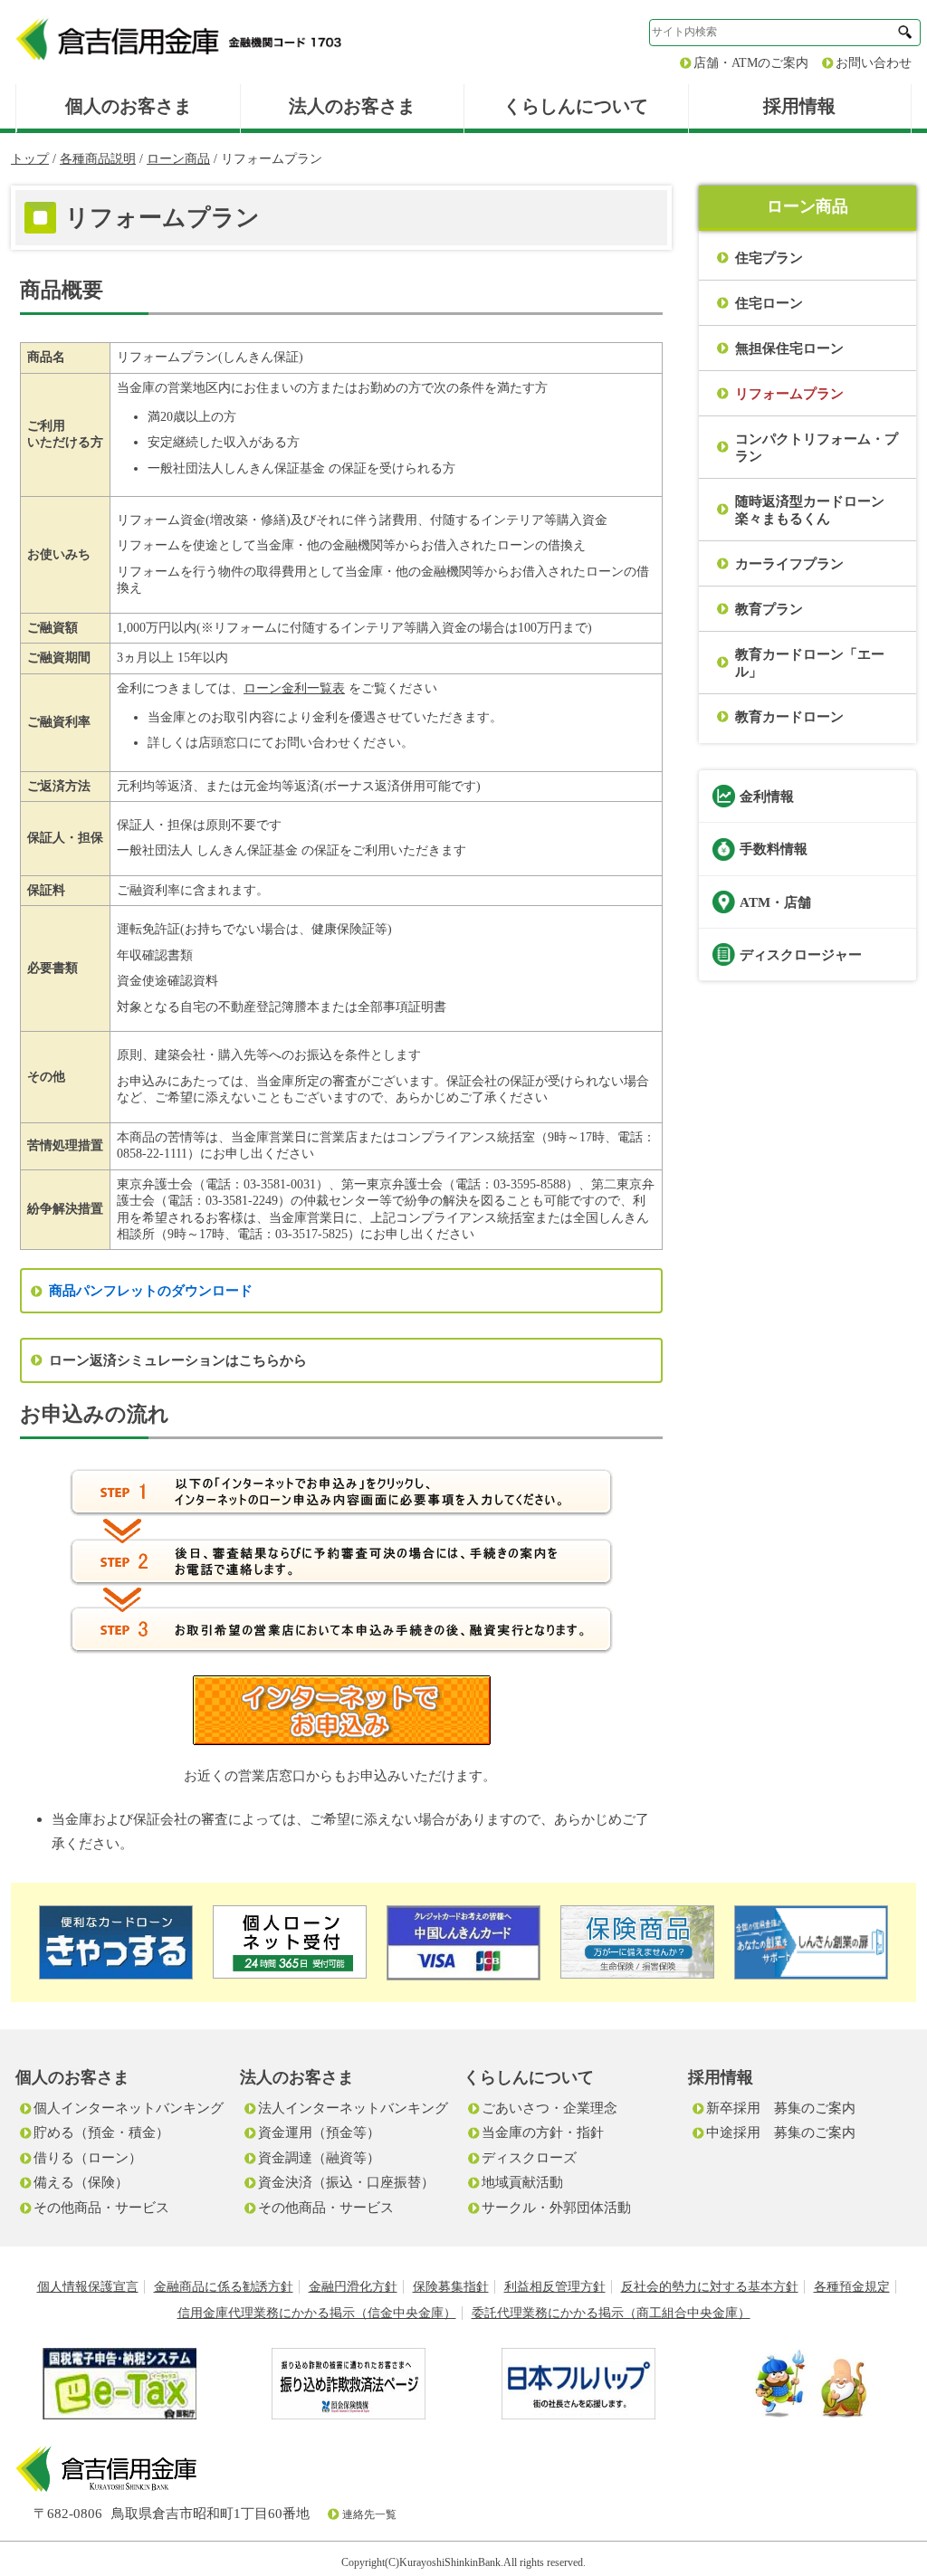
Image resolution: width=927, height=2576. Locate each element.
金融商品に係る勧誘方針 (224, 2287)
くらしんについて (576, 106)
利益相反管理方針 (555, 2287)
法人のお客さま (352, 106)
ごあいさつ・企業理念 (550, 2108)
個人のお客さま (129, 106)
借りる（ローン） (88, 2157)
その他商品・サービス (101, 2207)
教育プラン (769, 609)
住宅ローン (769, 303)
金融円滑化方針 (353, 2287)
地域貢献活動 (522, 2182)
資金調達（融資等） (319, 2157)
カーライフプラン (789, 563)
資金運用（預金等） (319, 2132)
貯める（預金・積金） (101, 2132)
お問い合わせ (874, 63)
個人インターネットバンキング (129, 2108)
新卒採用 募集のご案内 (781, 2108)
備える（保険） (81, 2182)
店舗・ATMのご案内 (751, 63)
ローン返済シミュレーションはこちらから (178, 1360)
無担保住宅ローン (789, 348)
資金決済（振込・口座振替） (346, 2182)
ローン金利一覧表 (294, 688)
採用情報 (799, 106)
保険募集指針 (451, 2287)
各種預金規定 (852, 2287)
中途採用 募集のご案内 (781, 2132)
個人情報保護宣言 (88, 2287)
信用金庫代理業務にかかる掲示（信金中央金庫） (317, 2313)
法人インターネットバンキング (353, 2108)
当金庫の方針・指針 (543, 2132)
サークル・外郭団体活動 (556, 2207)
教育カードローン (789, 716)
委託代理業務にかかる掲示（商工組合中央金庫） (611, 2313)
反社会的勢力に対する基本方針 (710, 2287)
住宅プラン (769, 258)
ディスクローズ (529, 2157)
